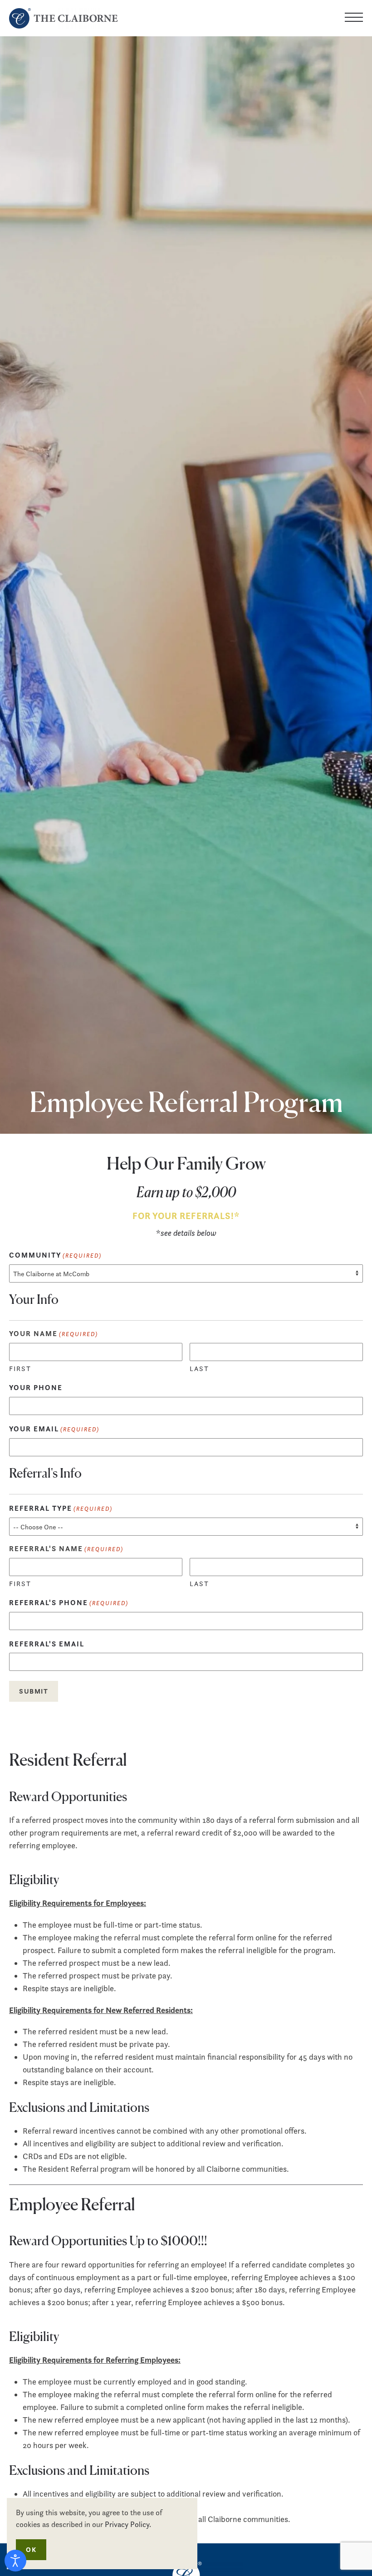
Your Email (54, 1429)
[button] (354, 18)
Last (199, 1369)
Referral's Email (47, 1644)
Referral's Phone (69, 1602)
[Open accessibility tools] (15, 2561)
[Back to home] (65, 18)
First (20, 1369)
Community (55, 1255)
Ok (31, 2549)
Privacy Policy (127, 2524)
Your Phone (36, 1387)
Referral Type (61, 1508)
